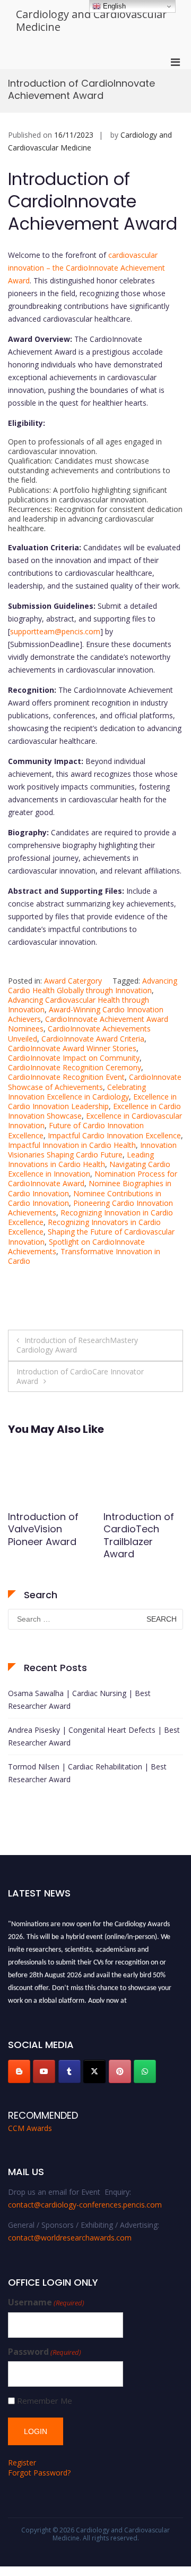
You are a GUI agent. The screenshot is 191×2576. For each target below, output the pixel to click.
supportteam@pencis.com (55, 631)
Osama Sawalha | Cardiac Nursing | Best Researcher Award (79, 1700)
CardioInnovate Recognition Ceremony (75, 1067)
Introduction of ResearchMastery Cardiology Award (77, 1345)
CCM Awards (30, 2128)
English (113, 6)
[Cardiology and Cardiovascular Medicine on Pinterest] (120, 2071)
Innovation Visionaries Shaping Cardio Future (92, 1150)
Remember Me (45, 2401)
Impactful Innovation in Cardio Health (72, 1145)
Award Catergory (73, 981)
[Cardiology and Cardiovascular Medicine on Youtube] (44, 2071)
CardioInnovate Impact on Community (74, 1058)
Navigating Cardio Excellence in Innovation (89, 1169)
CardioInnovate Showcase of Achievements (95, 1082)
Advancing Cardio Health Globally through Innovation (93, 985)
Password (45, 2352)
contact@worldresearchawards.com (70, 2238)
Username (46, 2302)
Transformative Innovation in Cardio (84, 1256)
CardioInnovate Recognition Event (66, 1077)
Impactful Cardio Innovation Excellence (114, 1135)
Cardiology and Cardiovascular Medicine (92, 20)
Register (22, 2462)
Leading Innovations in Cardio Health (81, 1159)
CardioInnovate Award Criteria (93, 1039)
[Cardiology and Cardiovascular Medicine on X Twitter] (94, 2071)
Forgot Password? (39, 2473)
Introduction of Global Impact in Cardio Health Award (131, 1535)
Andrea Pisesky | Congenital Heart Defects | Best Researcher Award (94, 1736)
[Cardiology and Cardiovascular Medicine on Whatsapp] (145, 2071)
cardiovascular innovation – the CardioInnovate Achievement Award (86, 268)
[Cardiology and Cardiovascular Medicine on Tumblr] (70, 2071)
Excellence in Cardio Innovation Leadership (92, 1101)
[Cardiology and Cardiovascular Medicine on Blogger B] (19, 2071)
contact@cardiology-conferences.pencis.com (85, 2205)
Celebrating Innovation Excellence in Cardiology (77, 1092)
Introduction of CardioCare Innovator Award (80, 1376)
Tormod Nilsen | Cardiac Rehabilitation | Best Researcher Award (87, 1773)
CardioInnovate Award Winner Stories (72, 1048)
